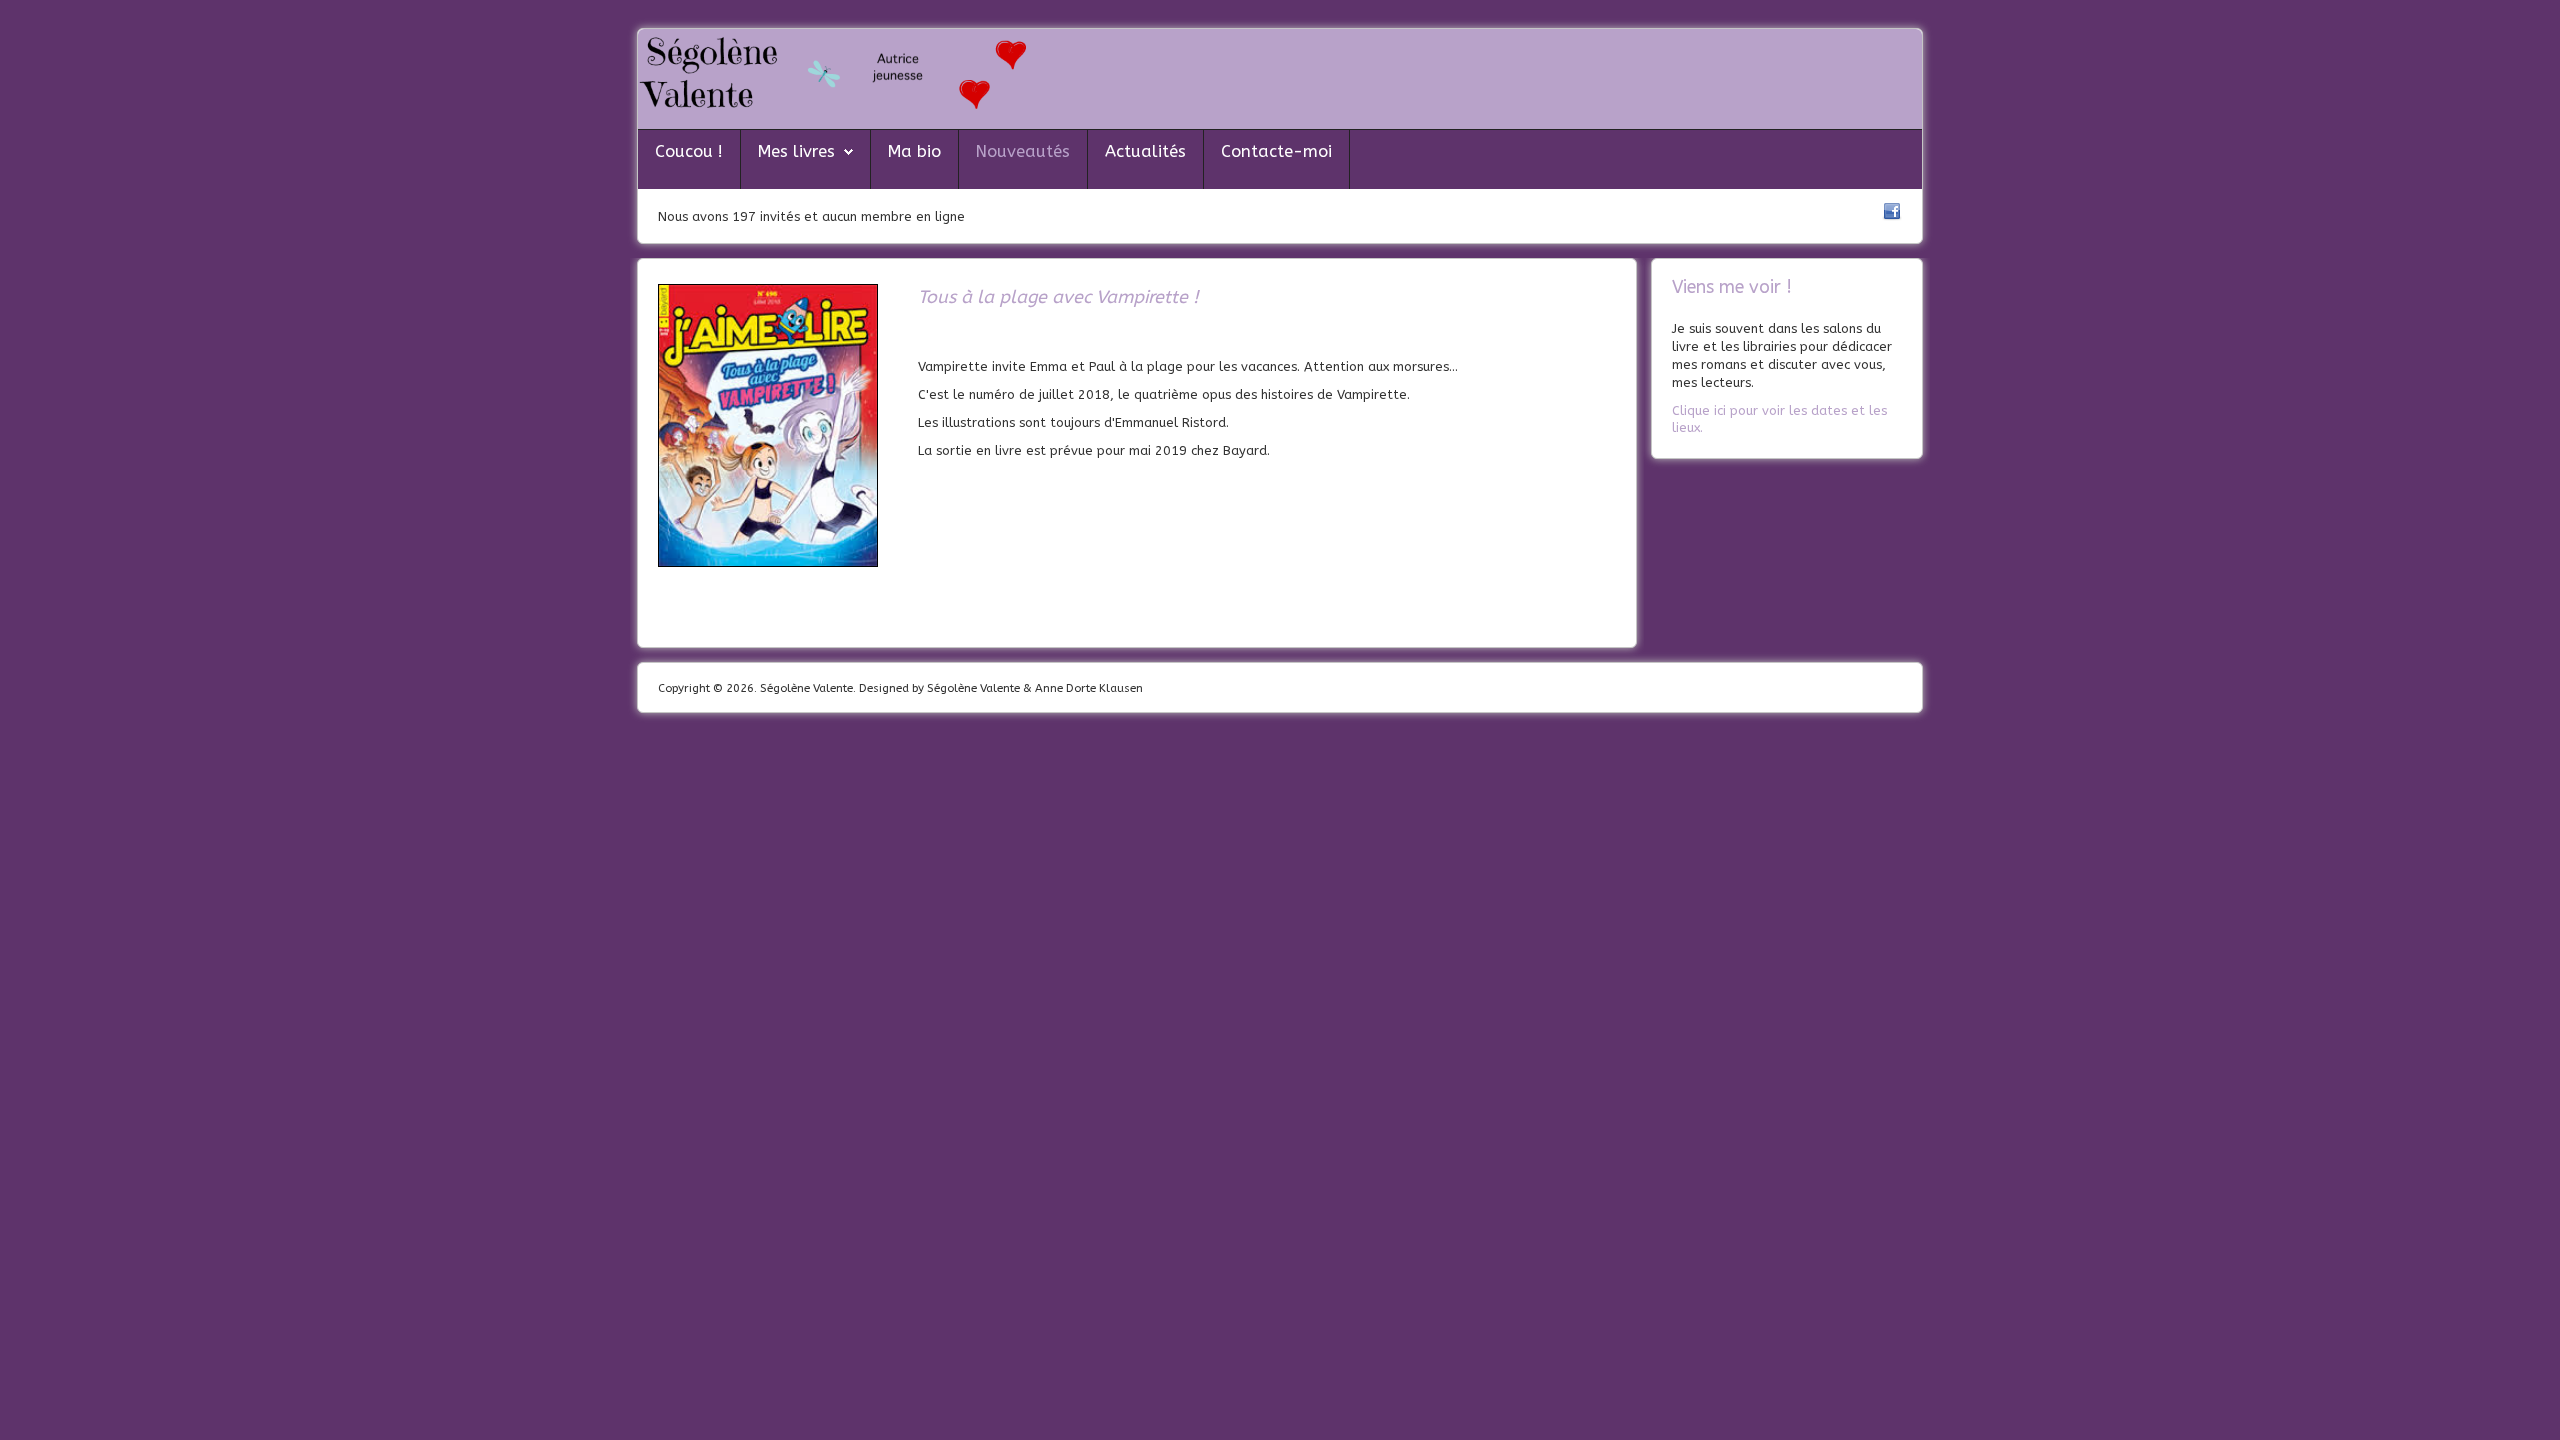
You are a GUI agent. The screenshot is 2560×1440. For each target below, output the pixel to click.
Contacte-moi (1276, 151)
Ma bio (914, 151)
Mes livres (796, 151)
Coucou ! (689, 151)
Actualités (1145, 151)
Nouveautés (1023, 151)
